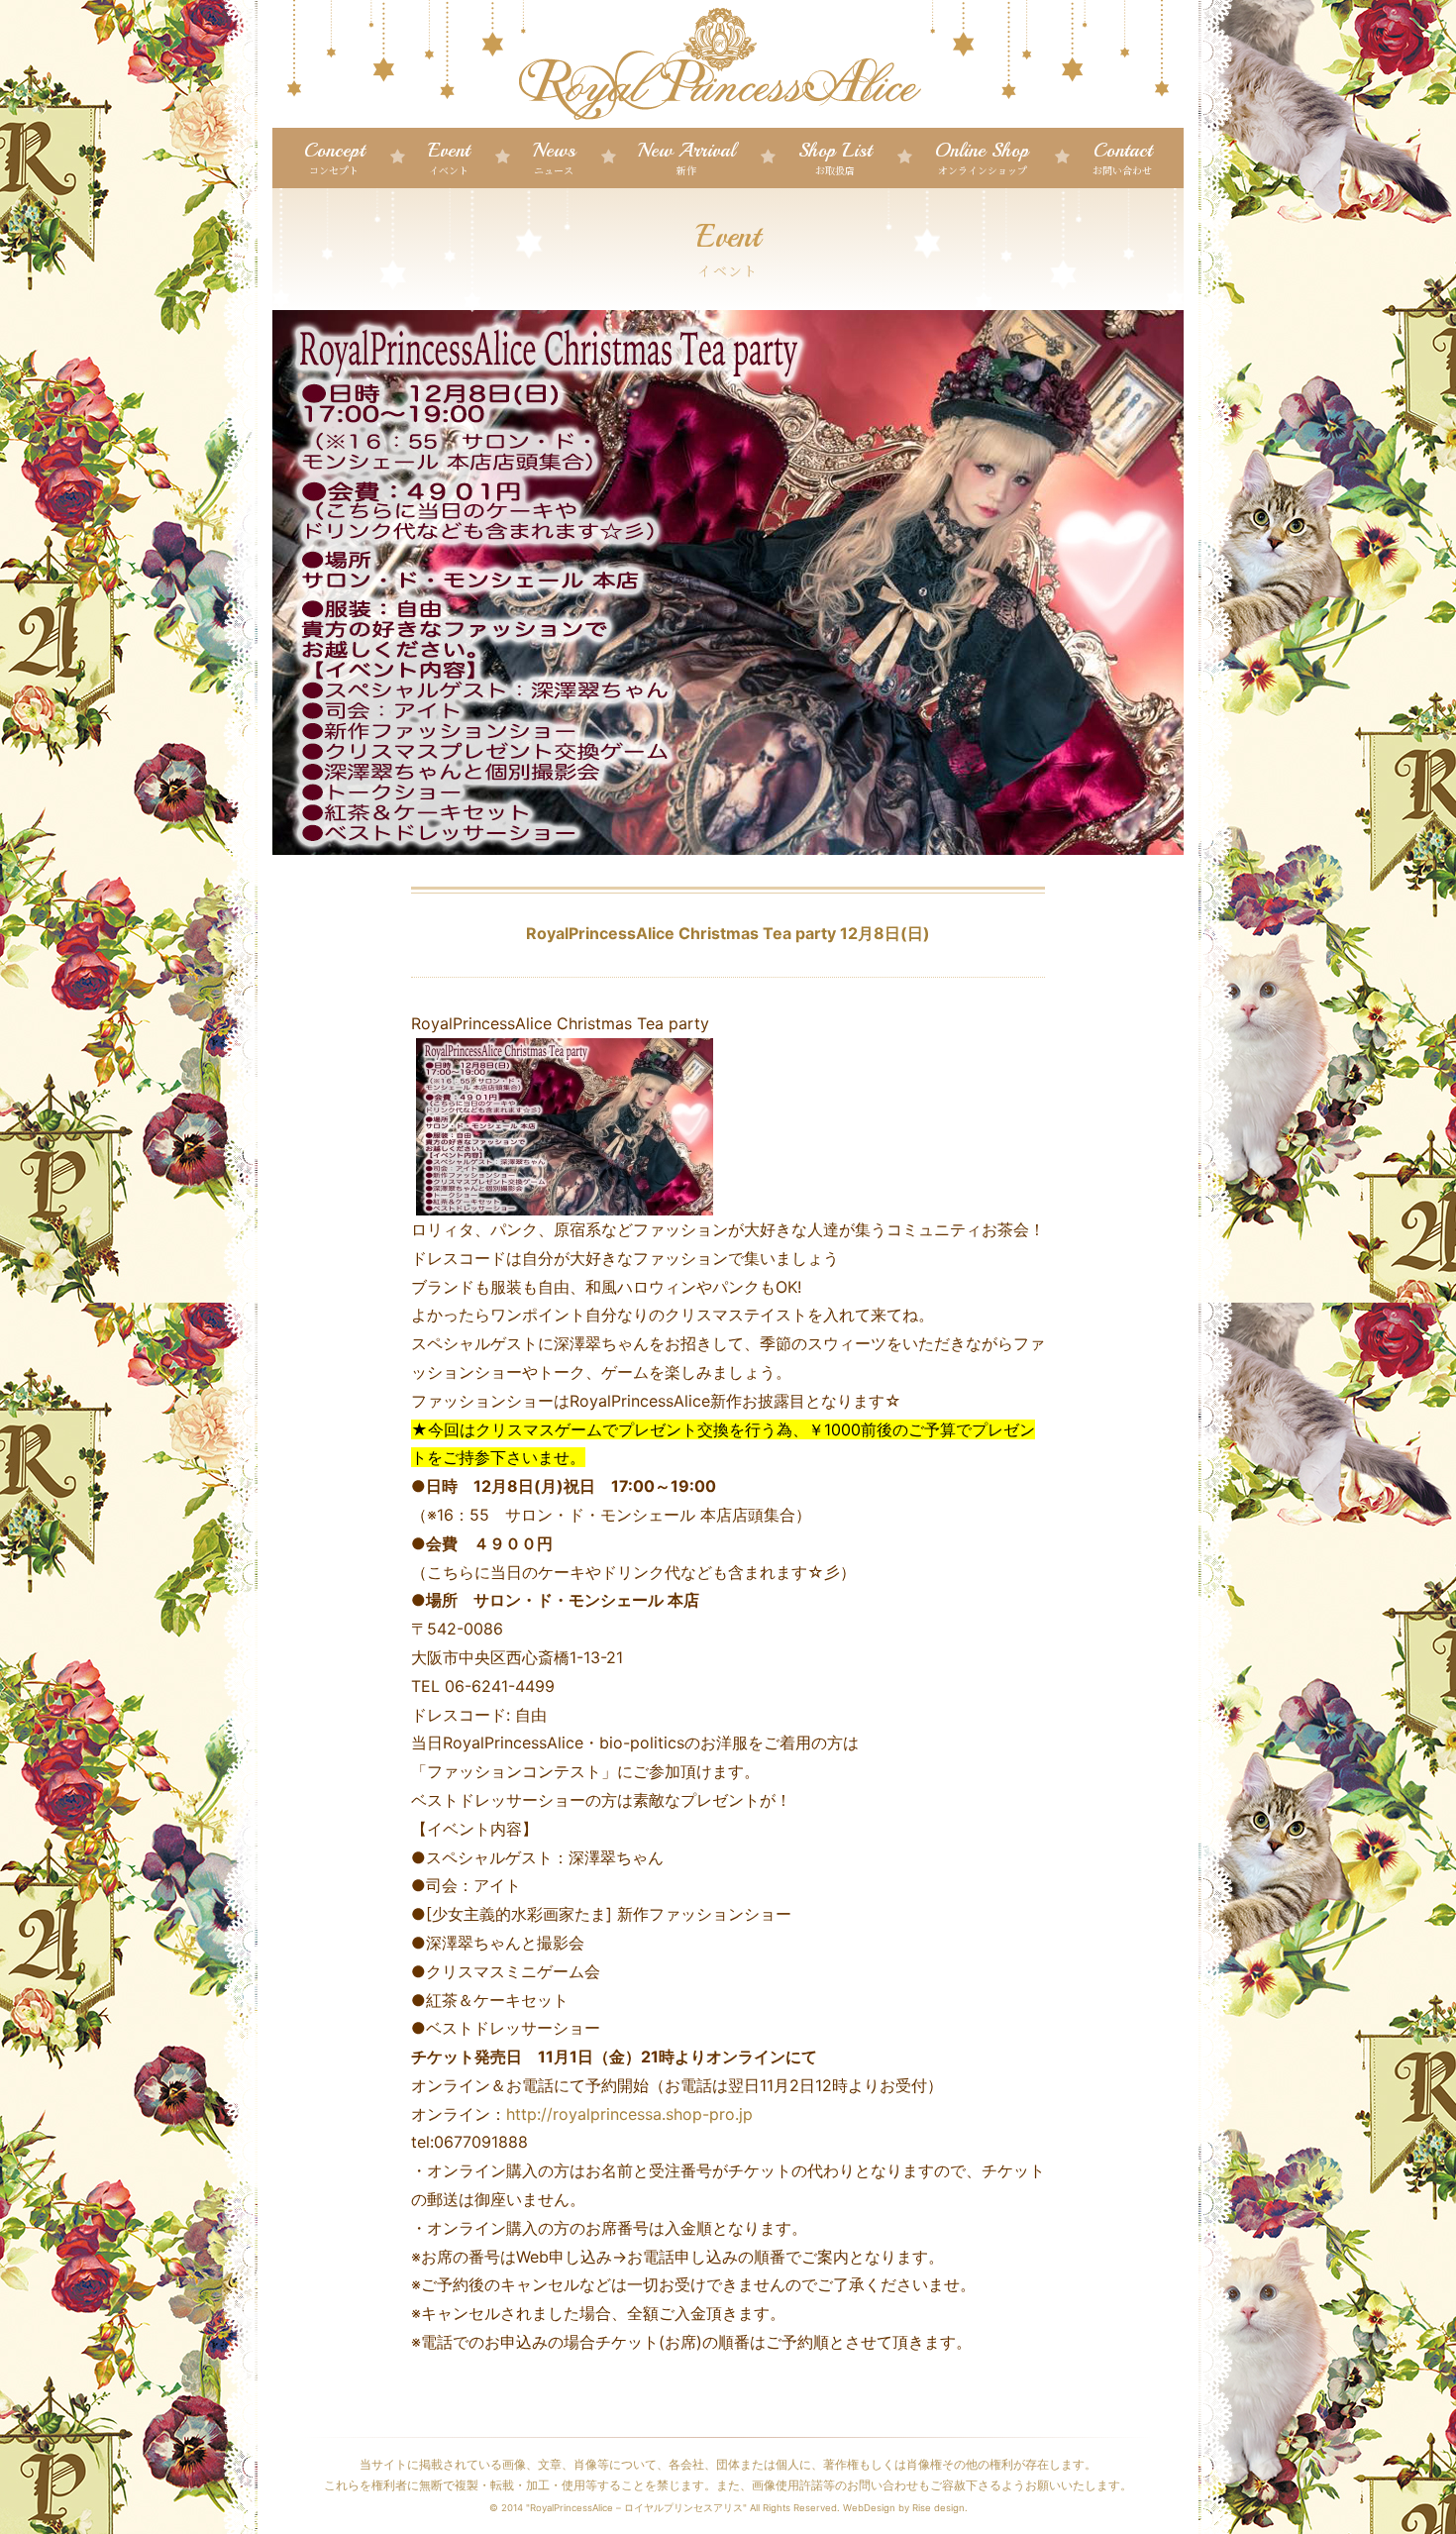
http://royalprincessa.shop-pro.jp (632, 2114)
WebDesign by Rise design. (905, 2508)
